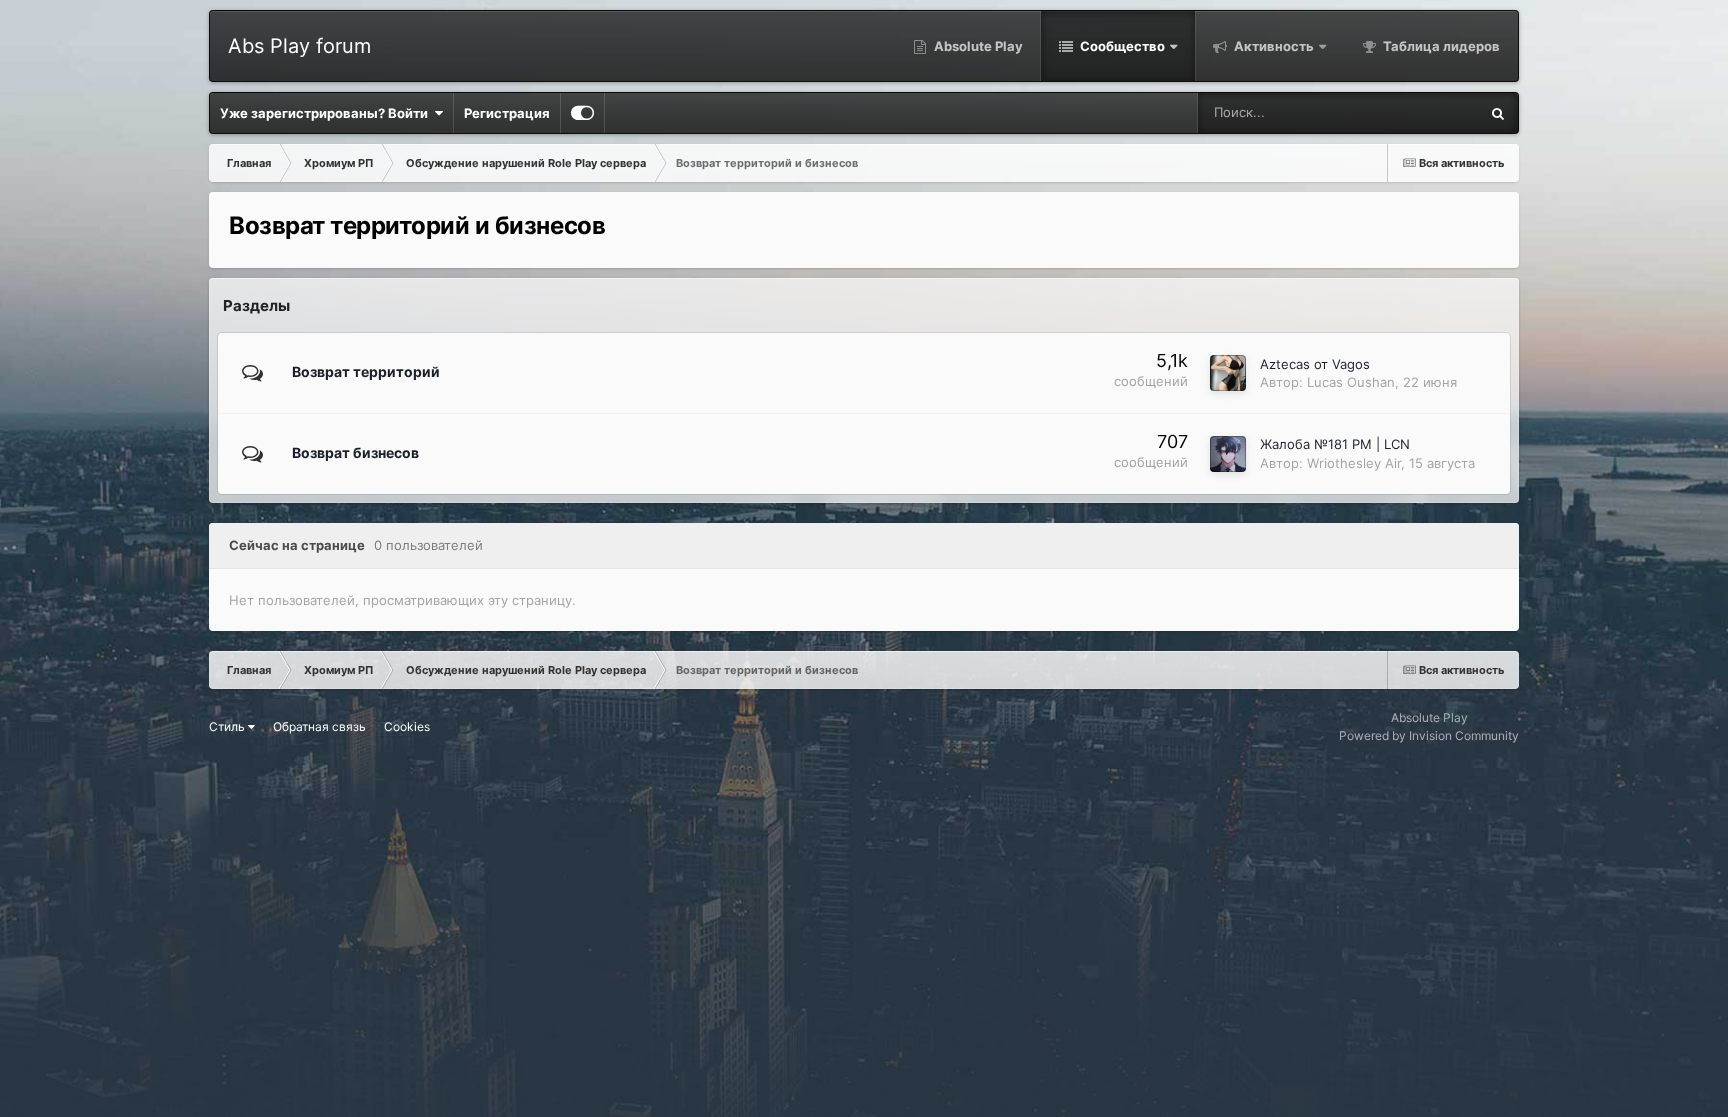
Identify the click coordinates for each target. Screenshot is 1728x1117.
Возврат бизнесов (355, 452)
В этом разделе (1405, 112)
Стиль (228, 726)
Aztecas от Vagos (1315, 364)
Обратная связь (319, 726)
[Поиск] (1498, 113)
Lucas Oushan (1351, 382)
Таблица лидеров (1440, 46)
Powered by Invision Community (1429, 735)
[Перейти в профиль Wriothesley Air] (1228, 454)
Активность (1272, 46)
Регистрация (507, 113)
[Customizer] (582, 113)
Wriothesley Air (1354, 463)
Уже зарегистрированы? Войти (327, 113)
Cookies (407, 726)
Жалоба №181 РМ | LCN (1335, 444)
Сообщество (1121, 46)
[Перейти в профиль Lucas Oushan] (1228, 373)
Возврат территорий (366, 371)
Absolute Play (977, 46)
